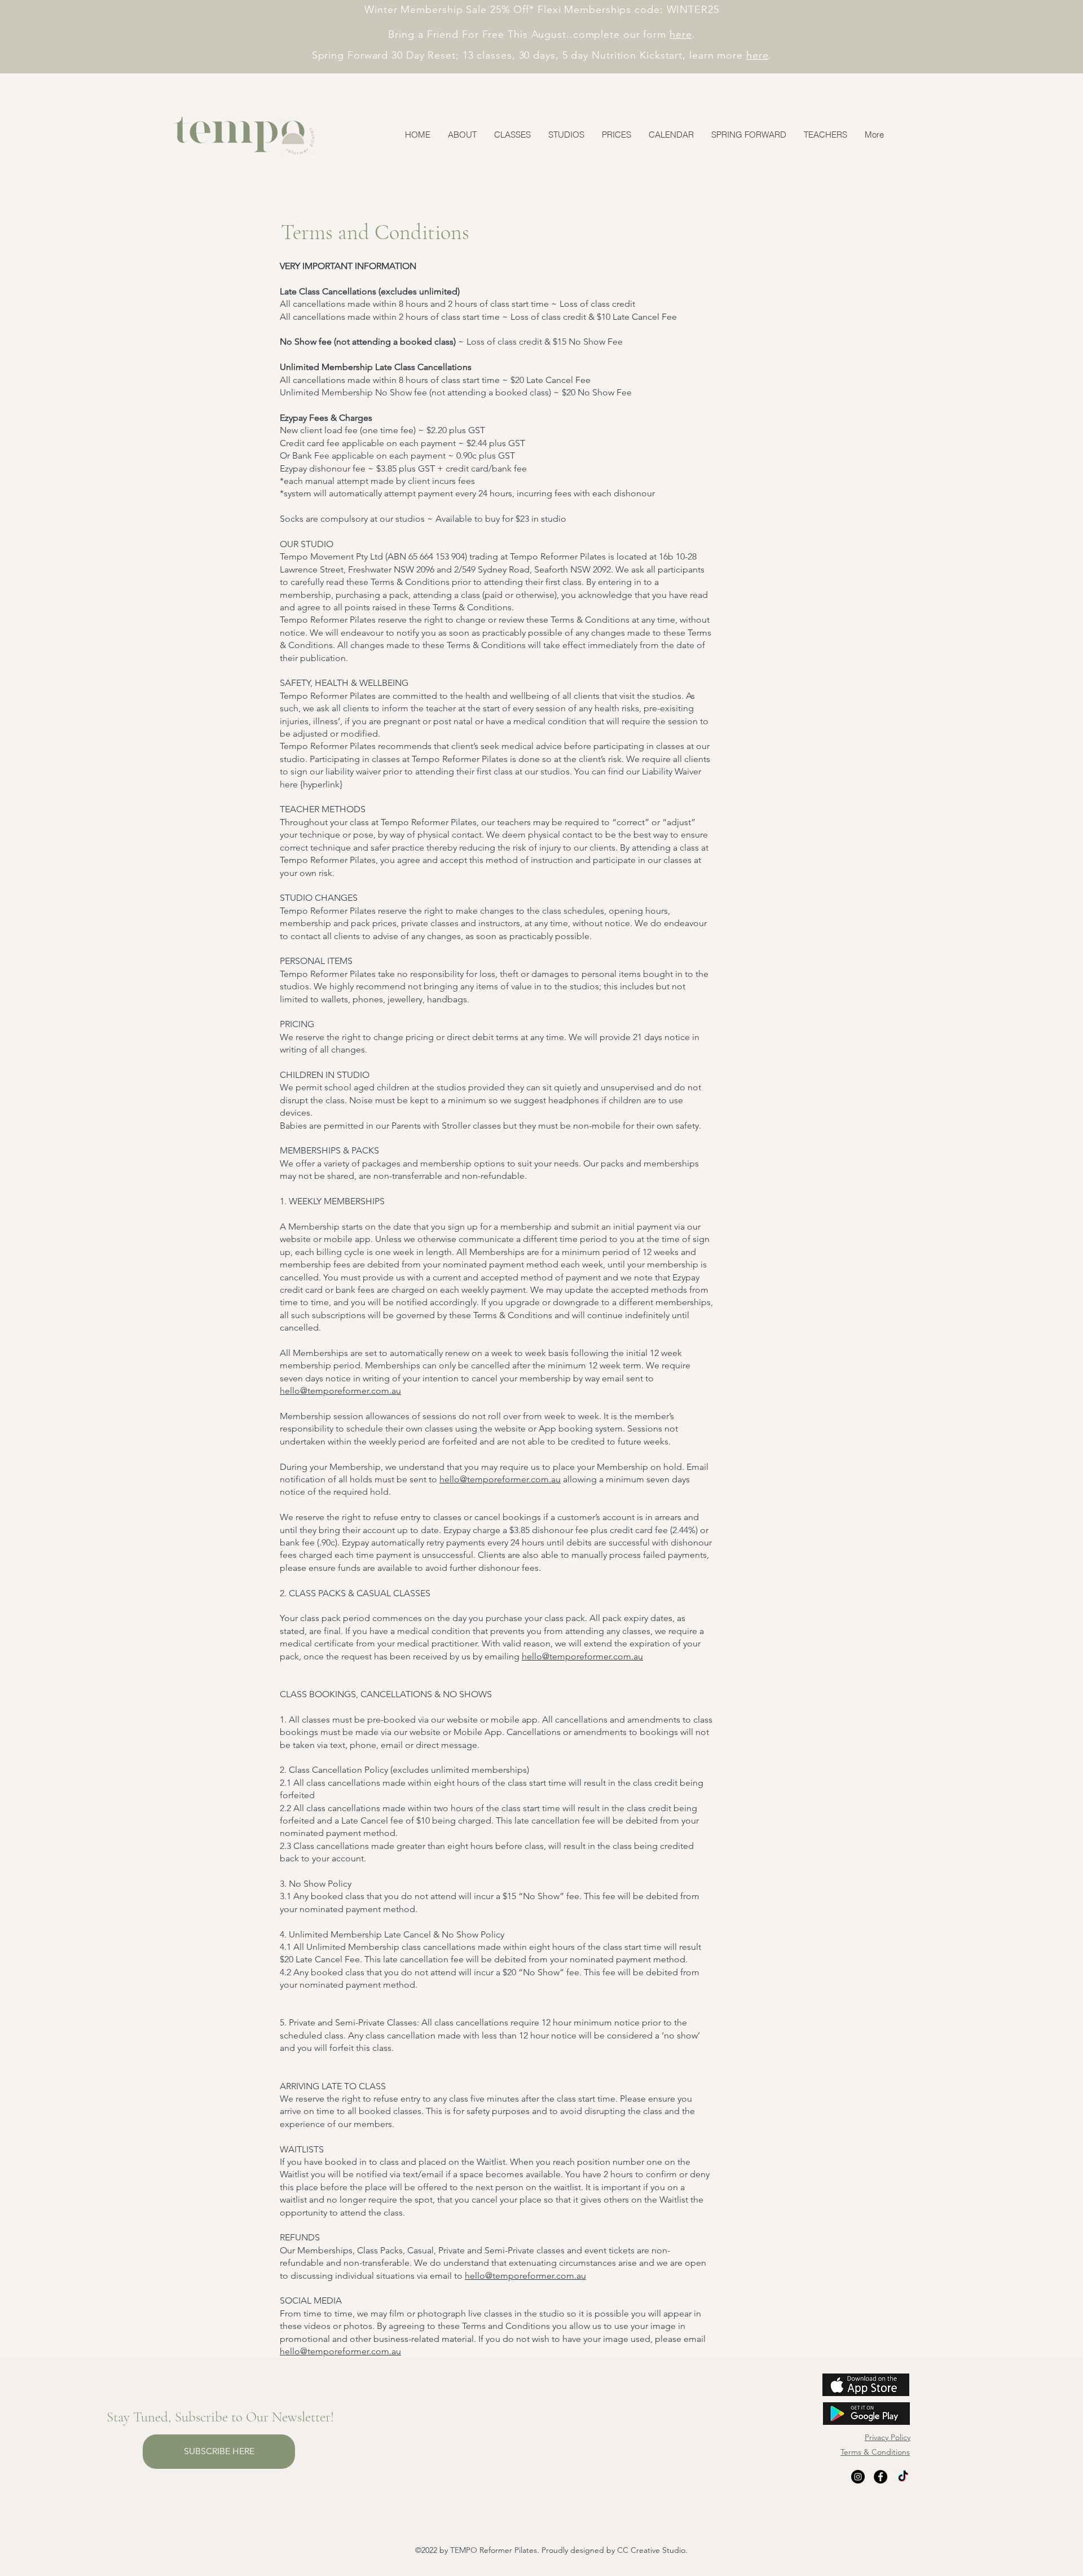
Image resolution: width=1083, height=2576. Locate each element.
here (681, 34)
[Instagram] (858, 2477)
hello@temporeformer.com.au (340, 1391)
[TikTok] (903, 2477)
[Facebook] (881, 2477)
